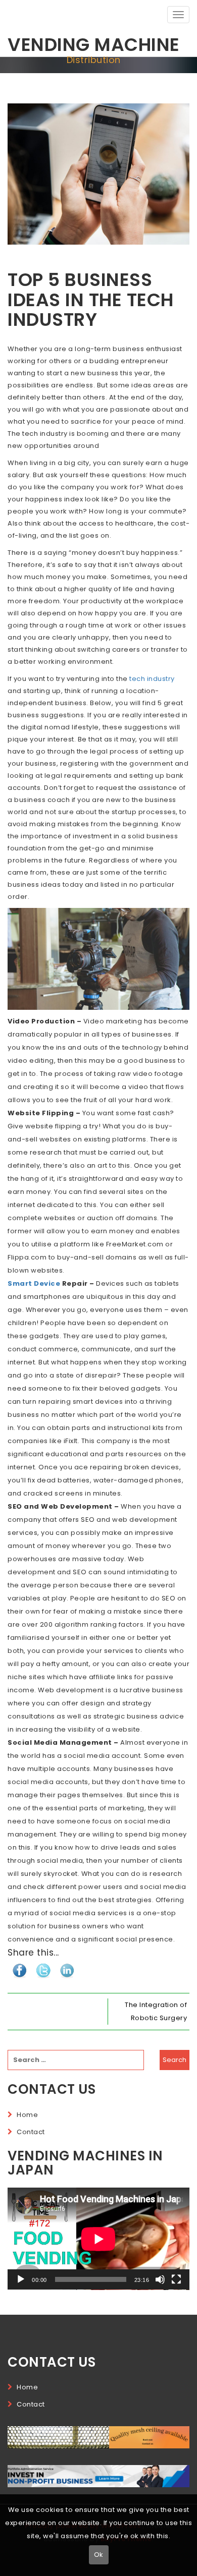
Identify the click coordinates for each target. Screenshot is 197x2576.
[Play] (21, 2279)
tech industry (152, 679)
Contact (31, 2132)
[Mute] (160, 2279)
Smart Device (34, 1283)
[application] (98, 2239)
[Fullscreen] (176, 2279)
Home (27, 2115)
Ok (99, 2555)
